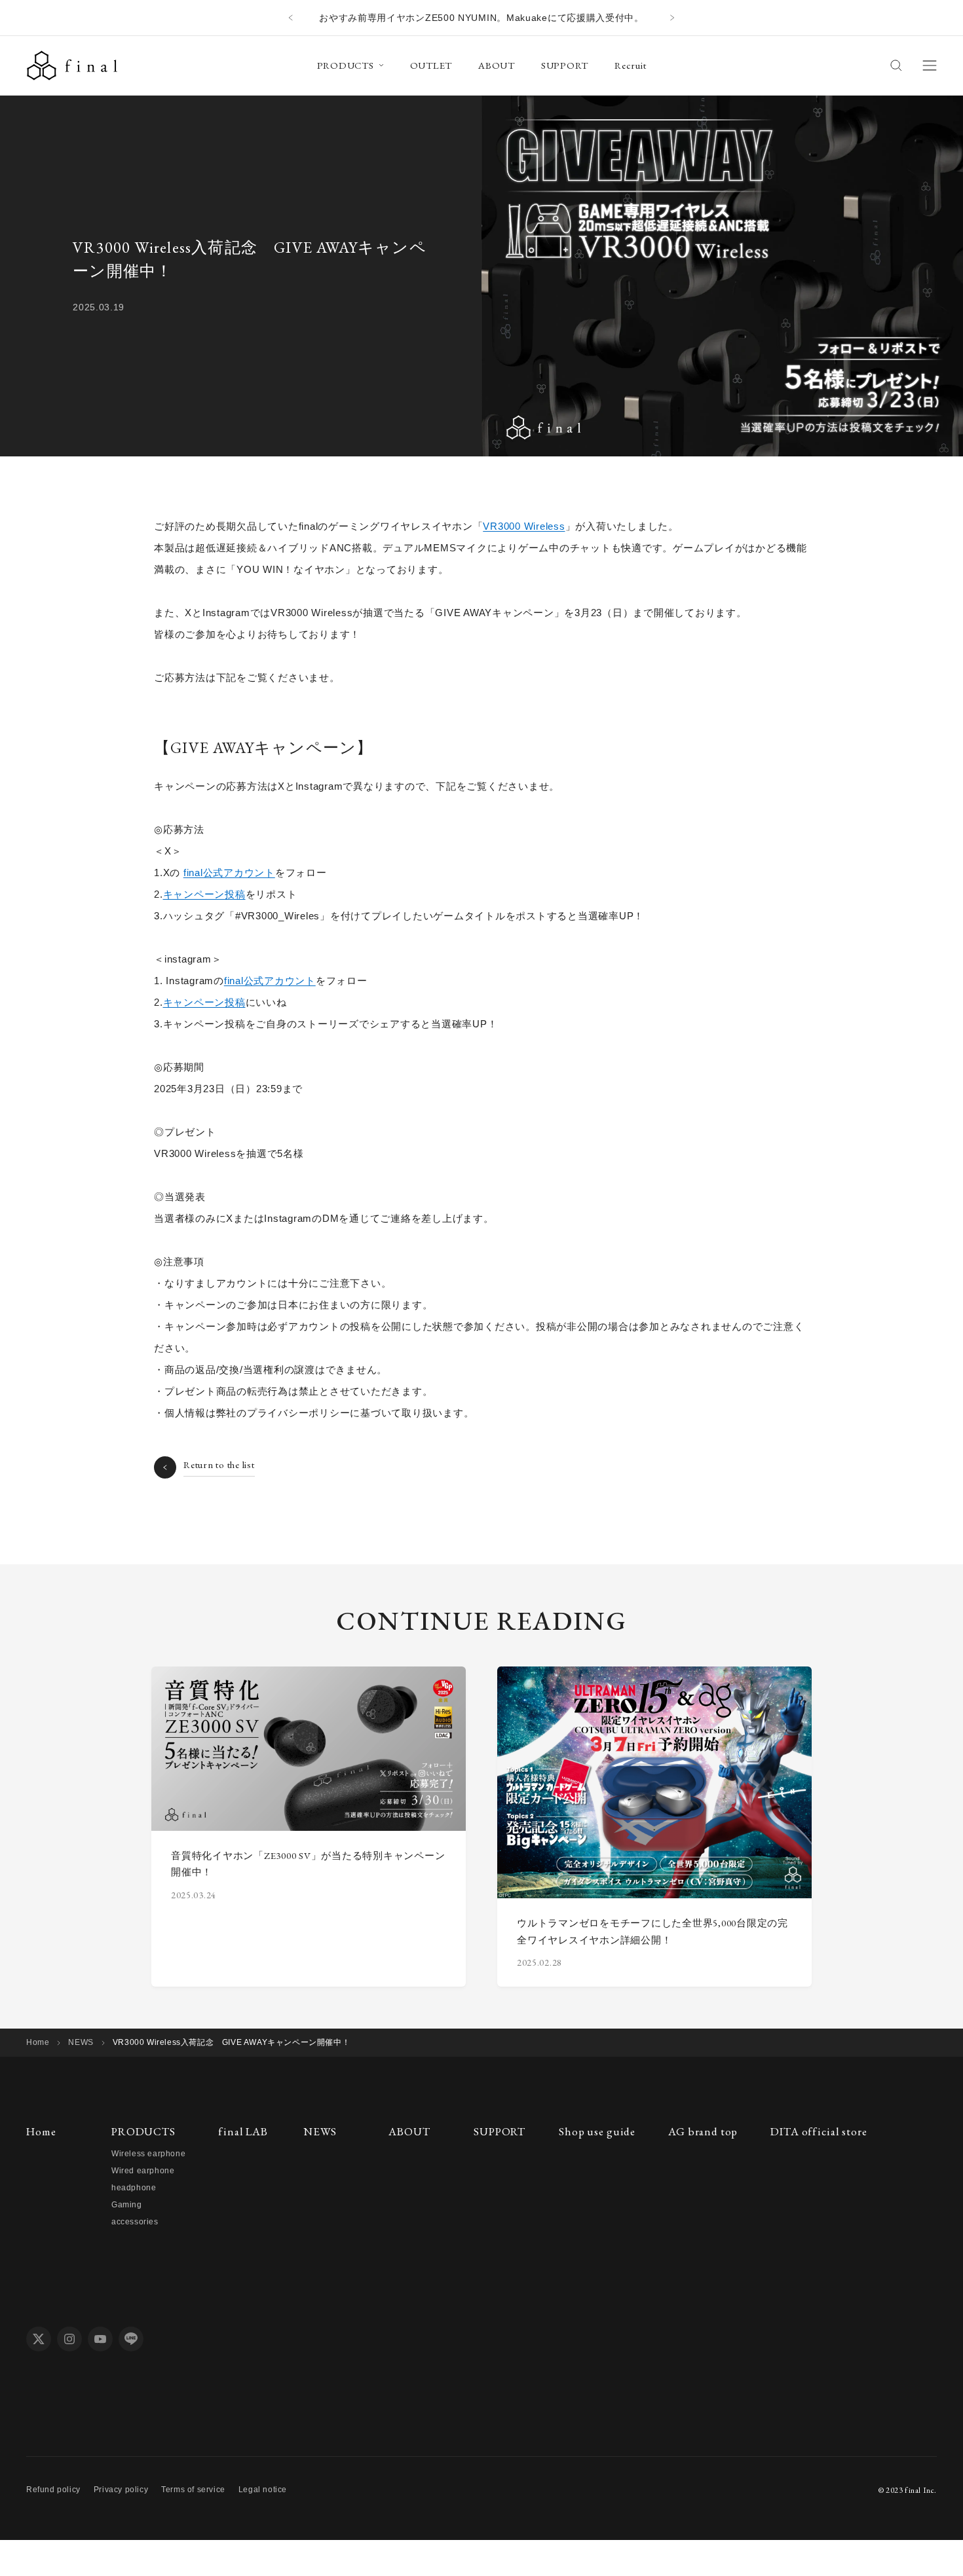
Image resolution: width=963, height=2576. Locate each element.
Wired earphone (143, 2171)
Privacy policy (121, 2490)
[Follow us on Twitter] (39, 2339)
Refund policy (53, 2490)
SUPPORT (565, 65)
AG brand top (703, 2131)
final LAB (243, 2131)
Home (38, 2042)
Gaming (127, 2205)
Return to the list (219, 1464)
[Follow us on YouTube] (100, 2339)
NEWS (81, 2042)
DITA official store (819, 2131)
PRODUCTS (346, 65)
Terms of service (193, 2490)
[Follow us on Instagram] (69, 2339)
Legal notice (263, 2490)
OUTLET (431, 65)
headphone (134, 2188)
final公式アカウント (229, 873)
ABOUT (497, 65)
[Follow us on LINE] (131, 2339)
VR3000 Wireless (524, 526)
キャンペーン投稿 (204, 894)
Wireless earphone (148, 2154)
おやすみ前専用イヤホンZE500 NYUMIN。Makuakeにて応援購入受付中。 (481, 18)
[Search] (896, 65)
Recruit (630, 65)
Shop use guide (597, 2131)
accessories (135, 2222)
